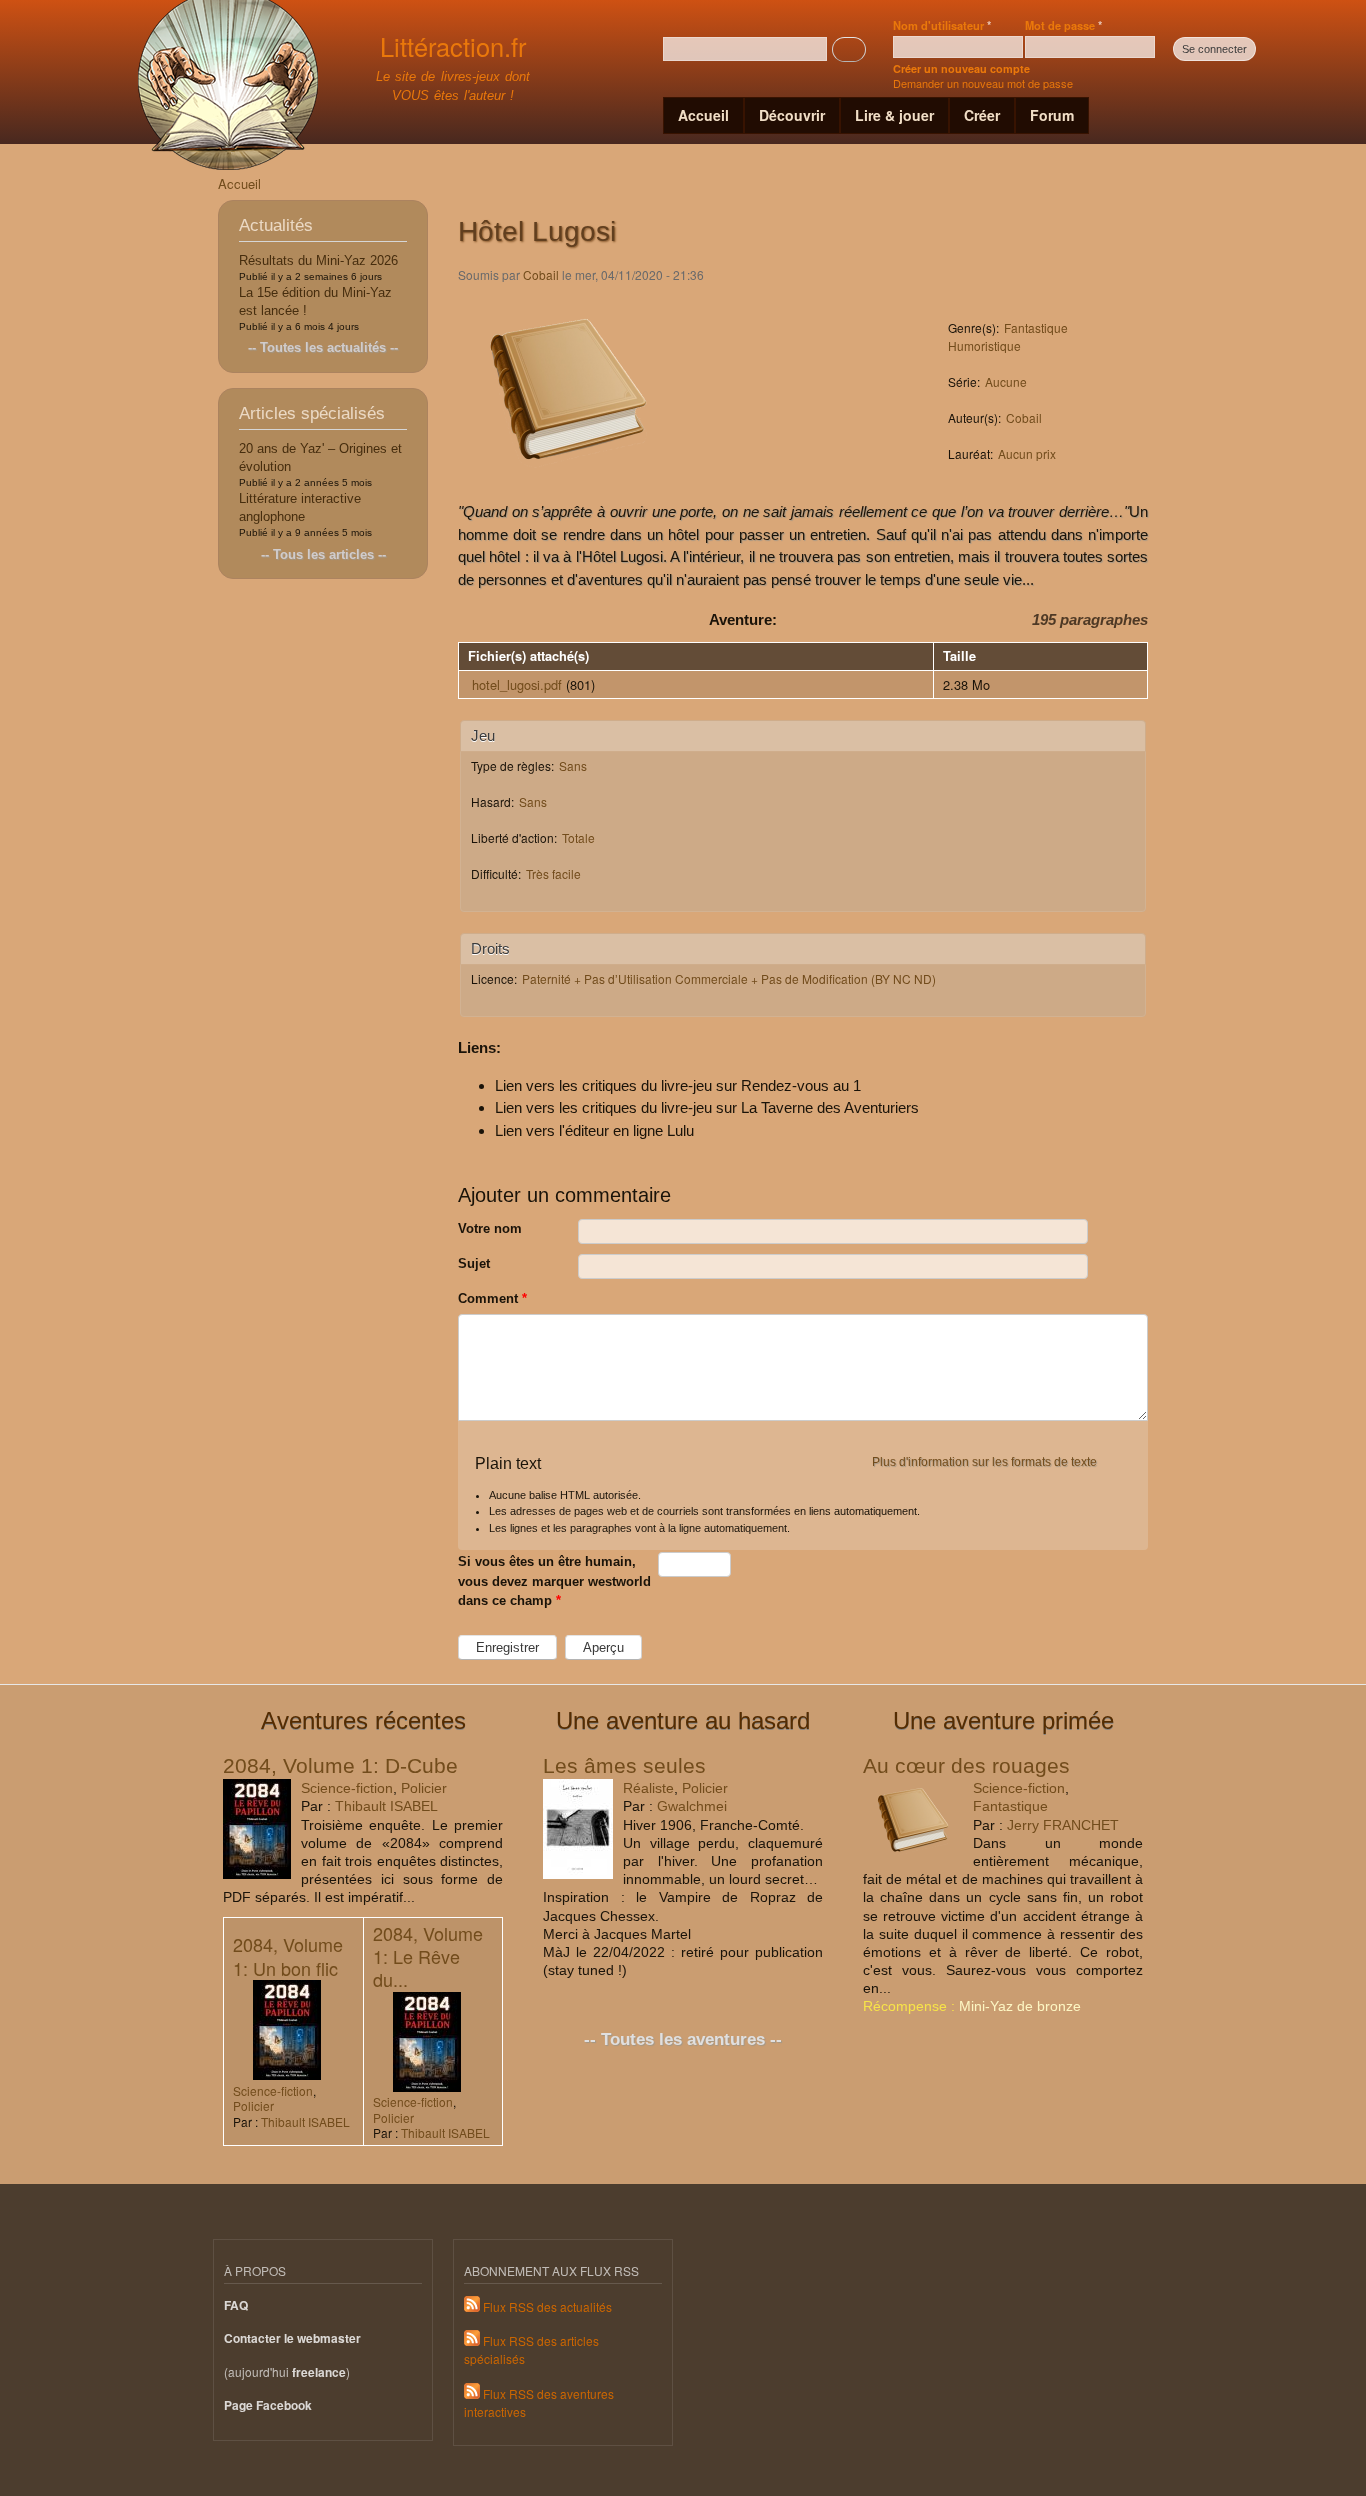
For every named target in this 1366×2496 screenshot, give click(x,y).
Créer (982, 115)
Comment (492, 1298)
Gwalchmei (692, 1806)
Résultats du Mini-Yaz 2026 (318, 260)
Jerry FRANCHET (1063, 1825)
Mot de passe (1063, 25)
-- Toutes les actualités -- (323, 347)
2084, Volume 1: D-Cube (340, 1765)
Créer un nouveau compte (961, 68)
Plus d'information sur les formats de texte (984, 1462)
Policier (424, 1788)
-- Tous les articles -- (323, 554)
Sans (573, 765)
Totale (578, 837)
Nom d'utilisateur (942, 25)
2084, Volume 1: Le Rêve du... (428, 1956)
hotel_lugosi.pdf (517, 684)
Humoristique (984, 345)
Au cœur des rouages (966, 1765)
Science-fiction (347, 1788)
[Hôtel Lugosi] (568, 489)
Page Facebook (268, 2405)
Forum (1052, 115)
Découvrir (792, 115)
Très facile (553, 873)
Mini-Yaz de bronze (1020, 2006)
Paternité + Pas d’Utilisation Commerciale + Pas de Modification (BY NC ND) (729, 978)
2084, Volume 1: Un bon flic (288, 1955)
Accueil (703, 115)
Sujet (474, 1263)
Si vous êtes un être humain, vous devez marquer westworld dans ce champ (554, 1581)
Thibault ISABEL (386, 1806)
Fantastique (1036, 327)
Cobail (541, 274)
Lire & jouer (894, 115)
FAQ (236, 2305)
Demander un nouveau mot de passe (983, 83)
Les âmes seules (624, 1765)
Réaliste (648, 1788)
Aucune (1006, 381)
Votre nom (490, 1228)
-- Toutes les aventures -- (683, 2039)
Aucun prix (1027, 453)
